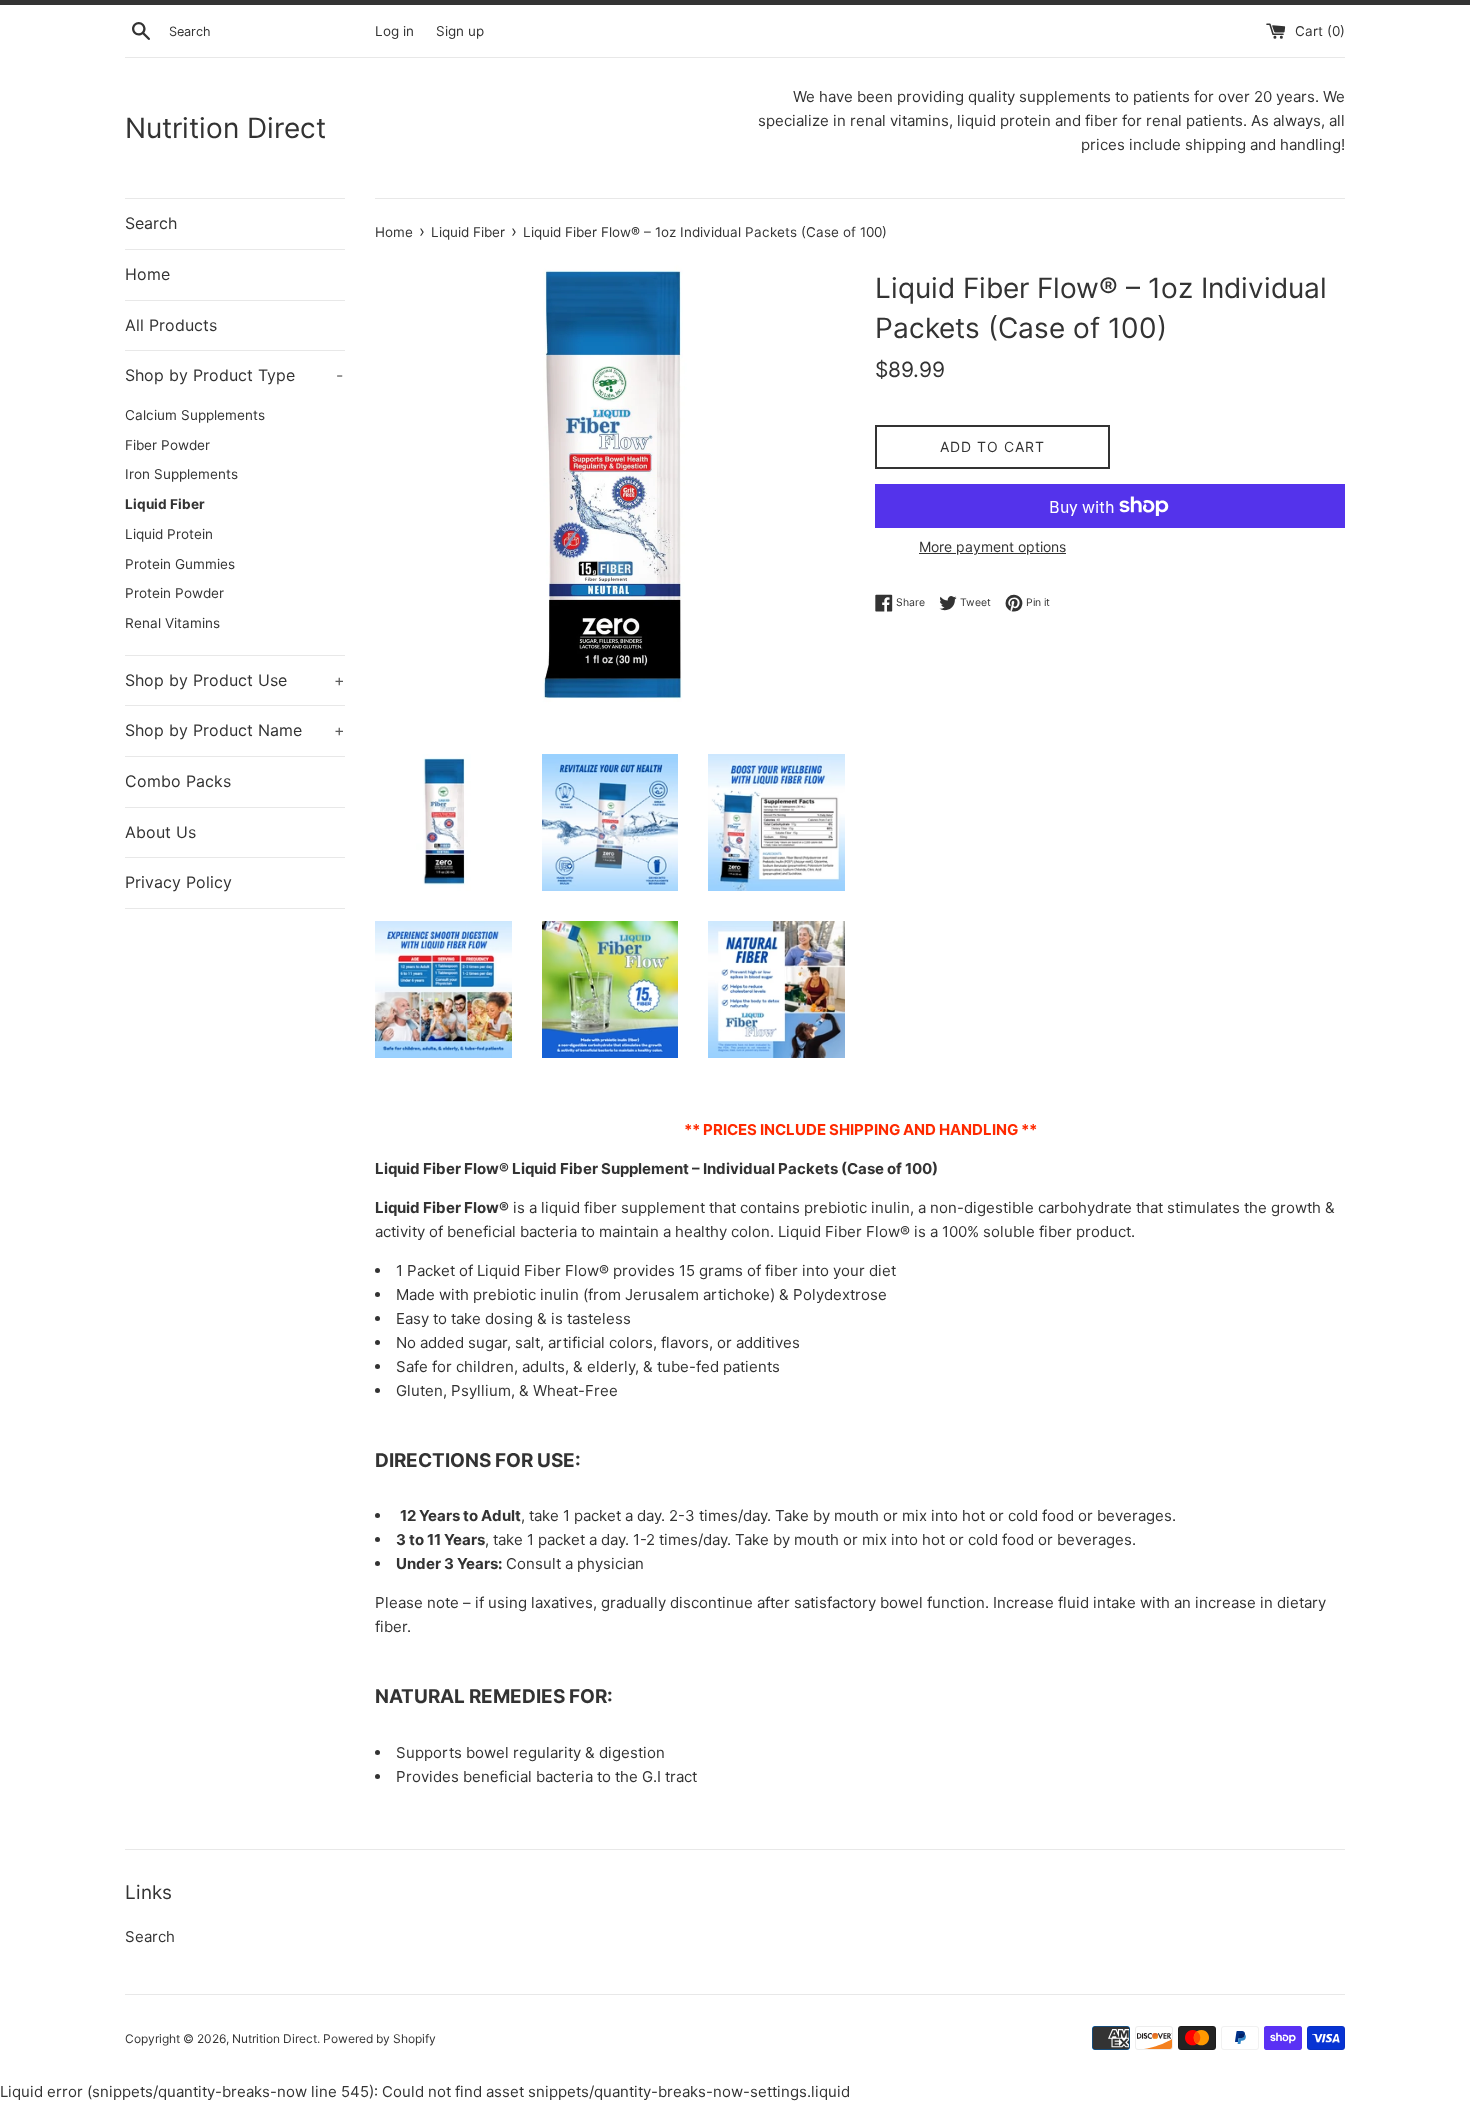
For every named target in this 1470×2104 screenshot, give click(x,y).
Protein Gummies (180, 564)
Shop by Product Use (235, 680)
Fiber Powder (167, 445)
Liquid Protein (169, 534)
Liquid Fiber (165, 504)
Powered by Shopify (379, 2038)
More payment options (992, 546)
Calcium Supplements (195, 415)
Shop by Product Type (234, 375)
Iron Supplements (181, 474)
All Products (171, 325)
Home (147, 274)
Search (151, 223)
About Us (160, 832)
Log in (394, 31)
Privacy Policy (178, 882)
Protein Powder (174, 593)
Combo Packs (178, 781)
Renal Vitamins (172, 623)
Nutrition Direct (225, 128)
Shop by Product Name (235, 730)
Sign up (460, 31)
